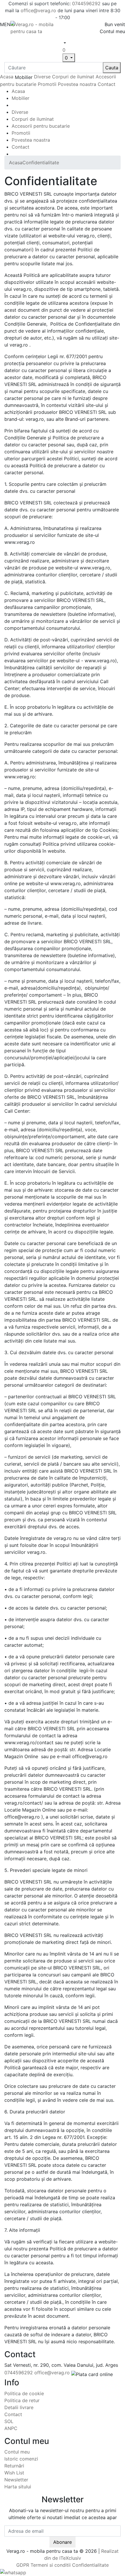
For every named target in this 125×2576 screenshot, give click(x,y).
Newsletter (16, 2480)
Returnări (14, 2466)
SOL (9, 2421)
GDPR (23, 2565)
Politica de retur (22, 2400)
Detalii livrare (19, 2407)
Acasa (7, 77)
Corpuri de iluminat (73, 77)
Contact (107, 84)
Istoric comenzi (21, 2459)
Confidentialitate (41, 163)
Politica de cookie (24, 2393)
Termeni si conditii (51, 2565)
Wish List (14, 2473)
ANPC (11, 2428)
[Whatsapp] (13, 2572)
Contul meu (17, 2452)
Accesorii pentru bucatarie (41, 126)
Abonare (63, 2542)
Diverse (42, 77)
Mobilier (20, 98)
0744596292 (86, 3)
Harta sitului (18, 2487)
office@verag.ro (38, 10)
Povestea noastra (77, 84)
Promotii (47, 84)
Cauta (112, 68)
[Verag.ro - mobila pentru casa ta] (36, 27)
